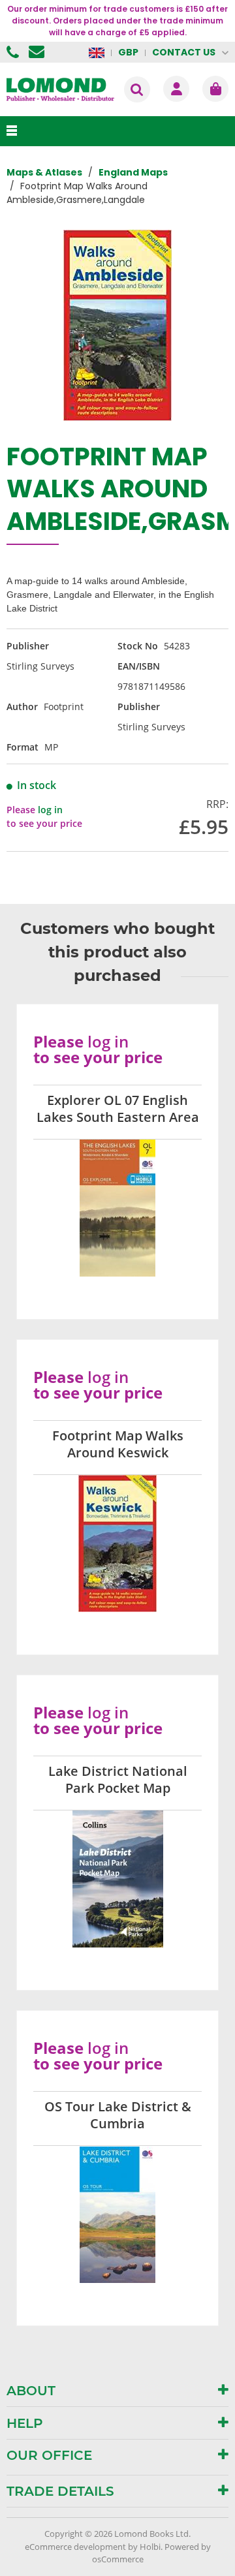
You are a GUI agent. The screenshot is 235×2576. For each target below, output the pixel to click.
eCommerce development (75, 2547)
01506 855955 (14, 52)
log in (50, 810)
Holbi (150, 2547)
